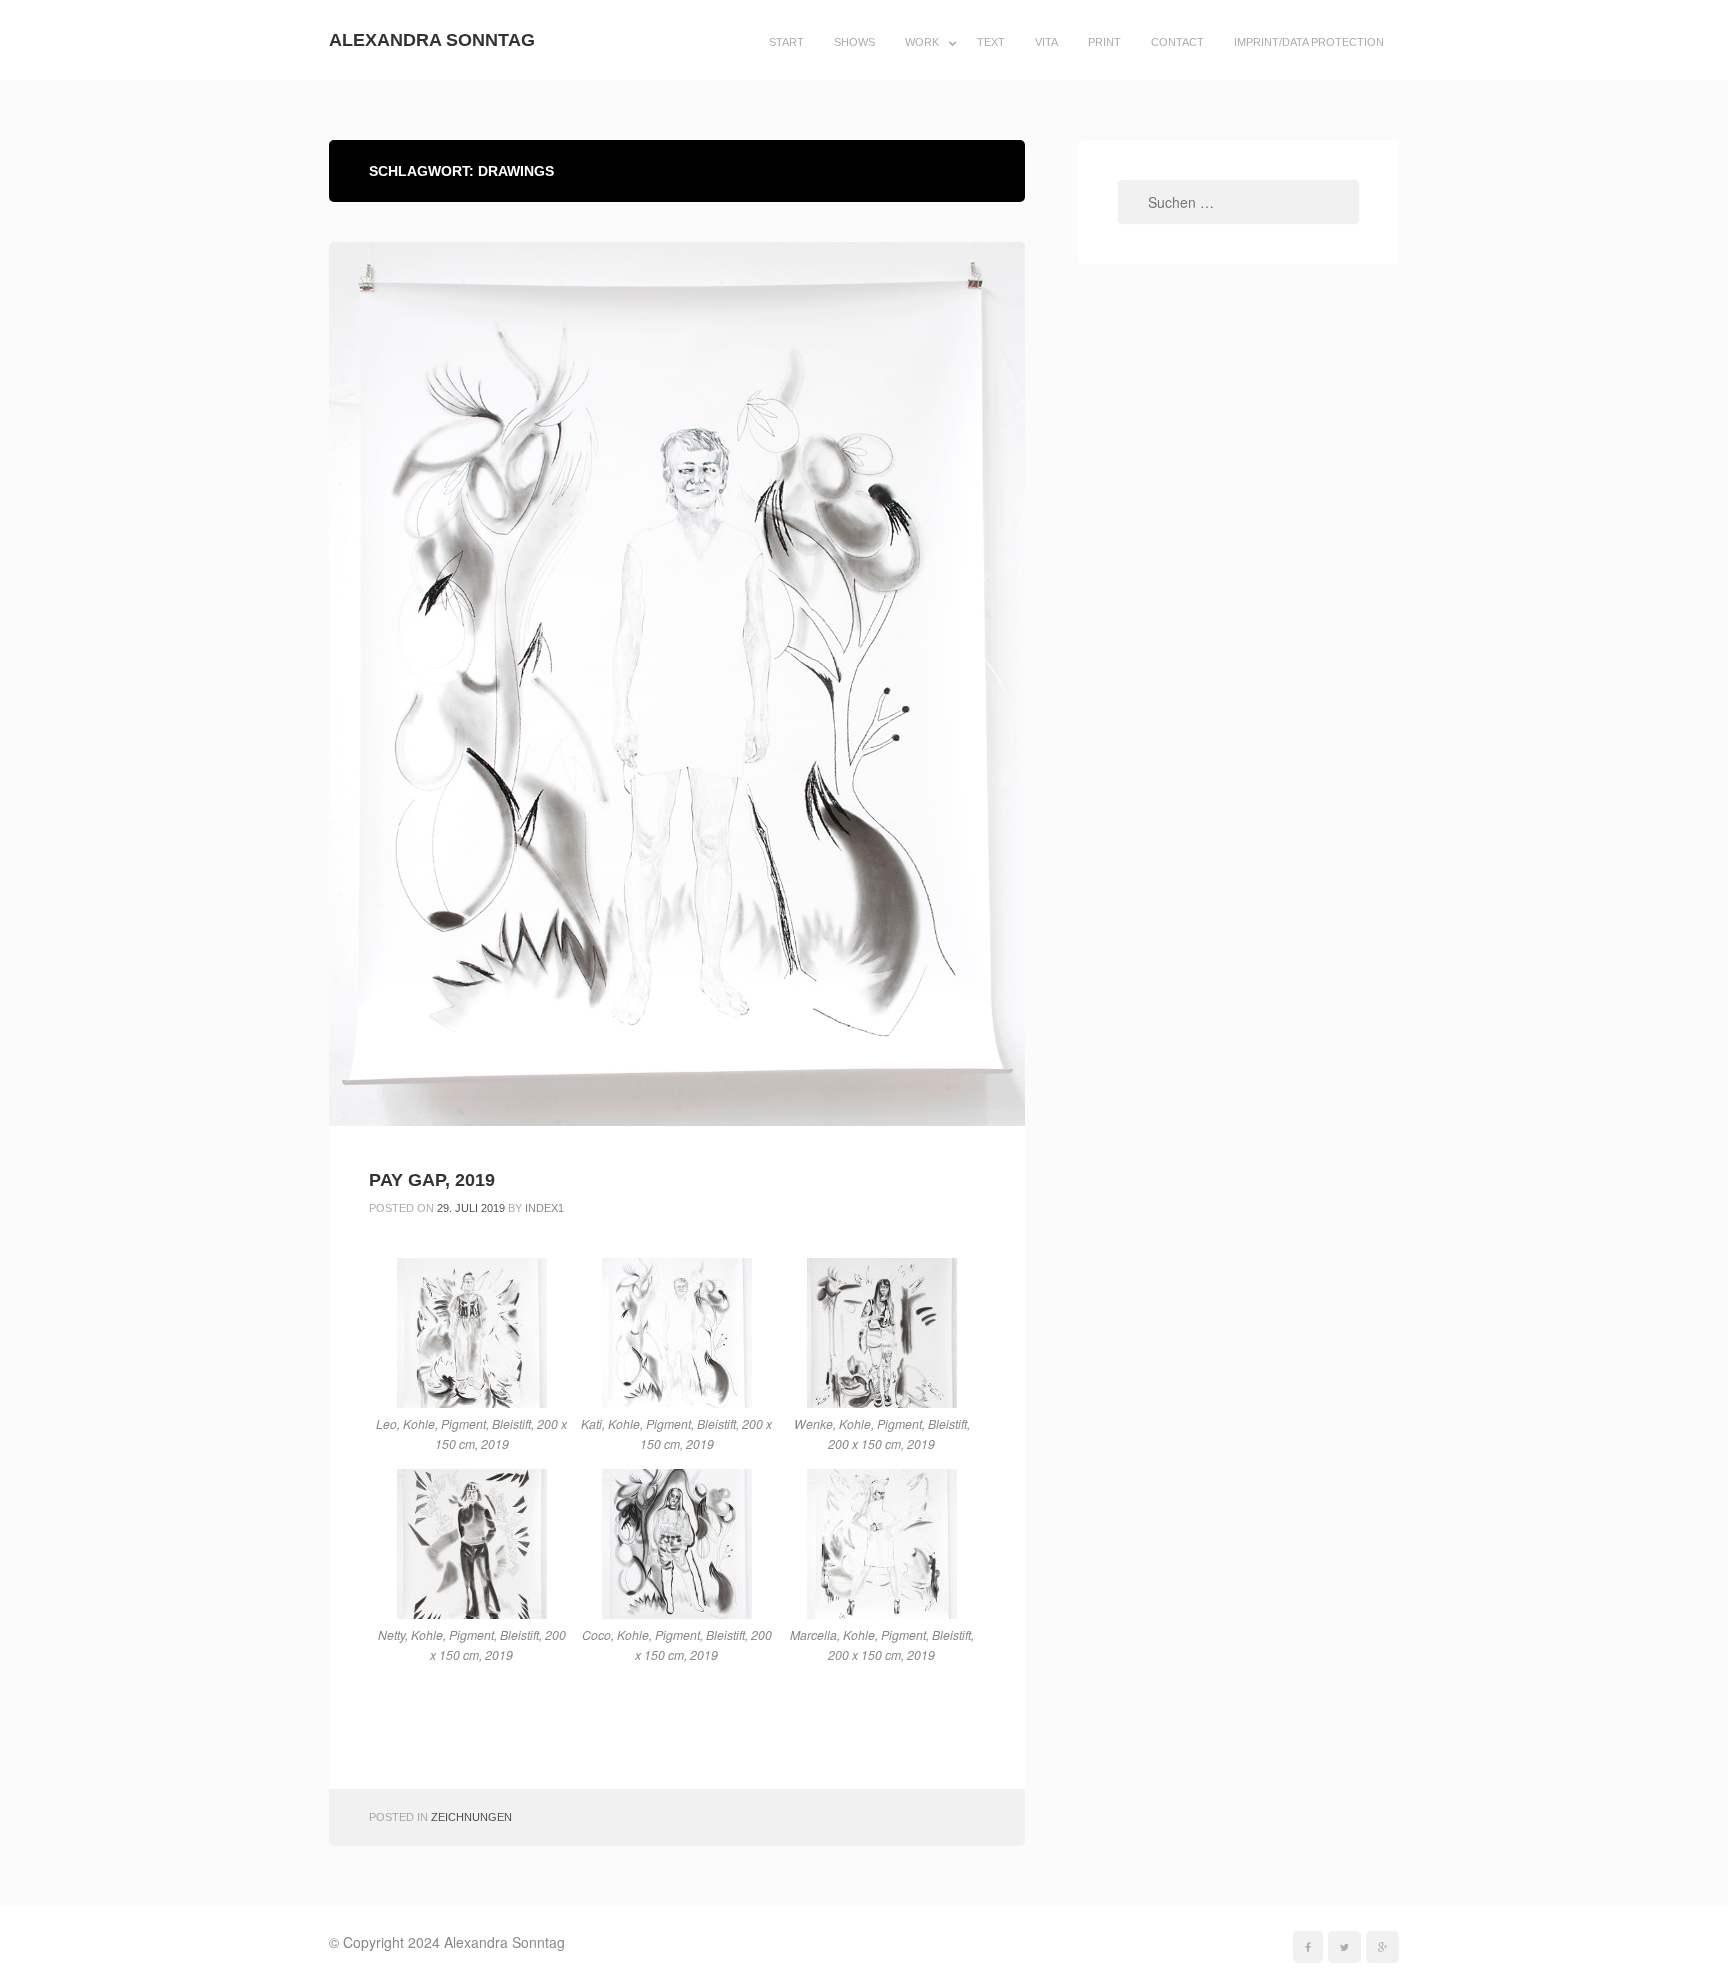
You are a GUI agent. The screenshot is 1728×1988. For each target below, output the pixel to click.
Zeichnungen (471, 1817)
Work (922, 42)
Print (1104, 42)
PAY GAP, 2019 (432, 1180)
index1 (544, 1208)
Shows (854, 42)
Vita (1046, 42)
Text (991, 42)
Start (786, 42)
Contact (1177, 42)
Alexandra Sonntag (432, 40)
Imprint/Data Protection (1309, 42)
